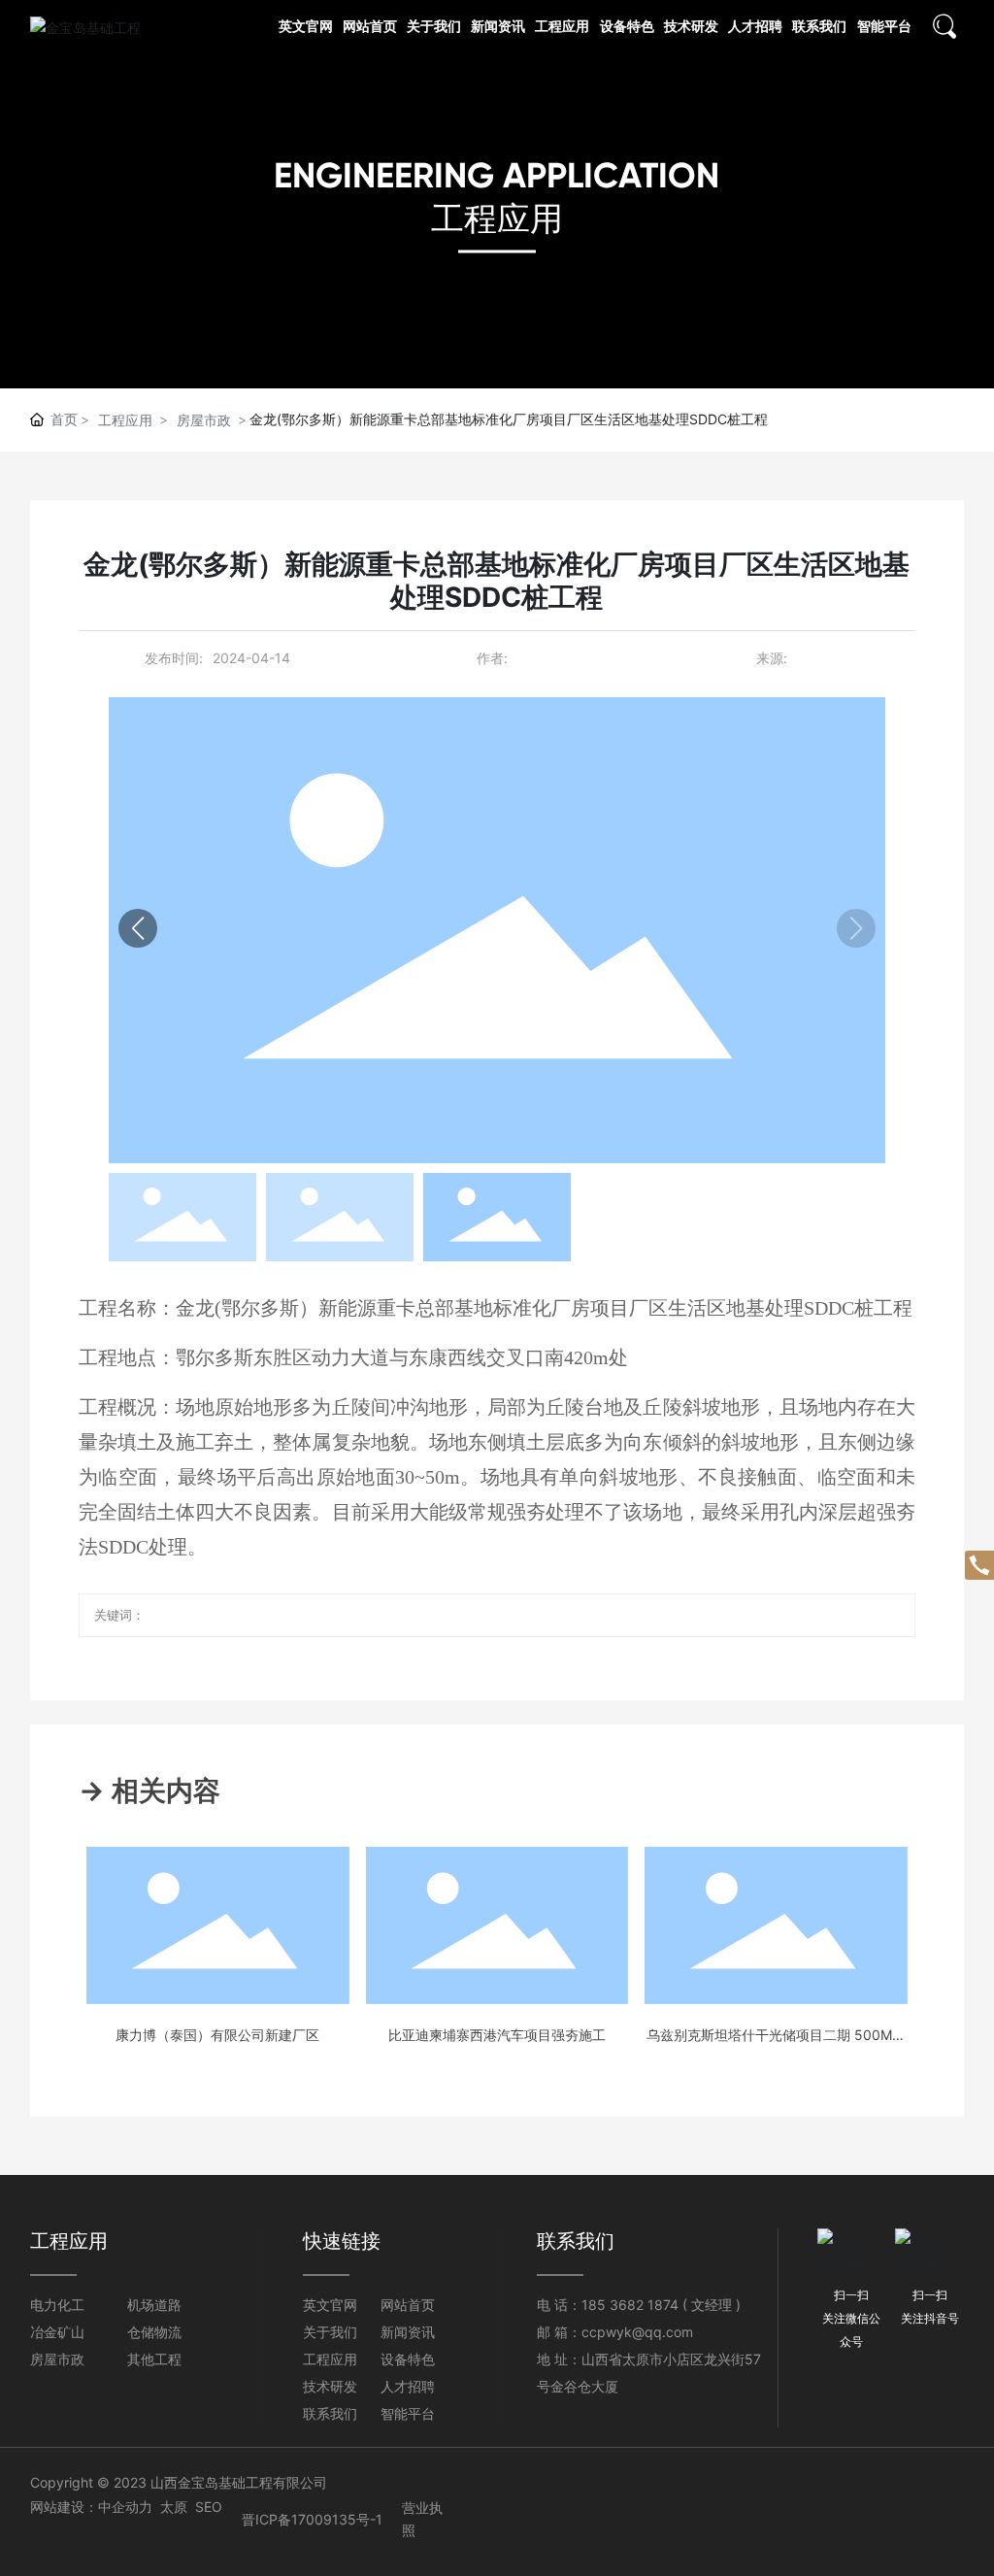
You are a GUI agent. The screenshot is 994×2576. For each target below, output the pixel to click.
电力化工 (57, 2305)
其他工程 (154, 2359)
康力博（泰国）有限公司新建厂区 (217, 2035)
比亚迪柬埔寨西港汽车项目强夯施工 (497, 2035)
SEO (209, 2507)
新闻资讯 (408, 2332)
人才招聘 (408, 2386)
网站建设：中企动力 (91, 2507)
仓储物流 (154, 2332)
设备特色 (408, 2359)
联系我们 (330, 2413)
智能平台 (408, 2413)
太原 (174, 2507)
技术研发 (330, 2386)
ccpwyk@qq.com (637, 2332)
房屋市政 (204, 420)
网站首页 (408, 2305)
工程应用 (497, 218)
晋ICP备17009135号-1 (312, 2519)
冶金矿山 (57, 2332)
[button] (138, 928)
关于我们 (330, 2332)
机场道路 (154, 2305)
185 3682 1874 (630, 2305)
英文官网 (330, 2305)
